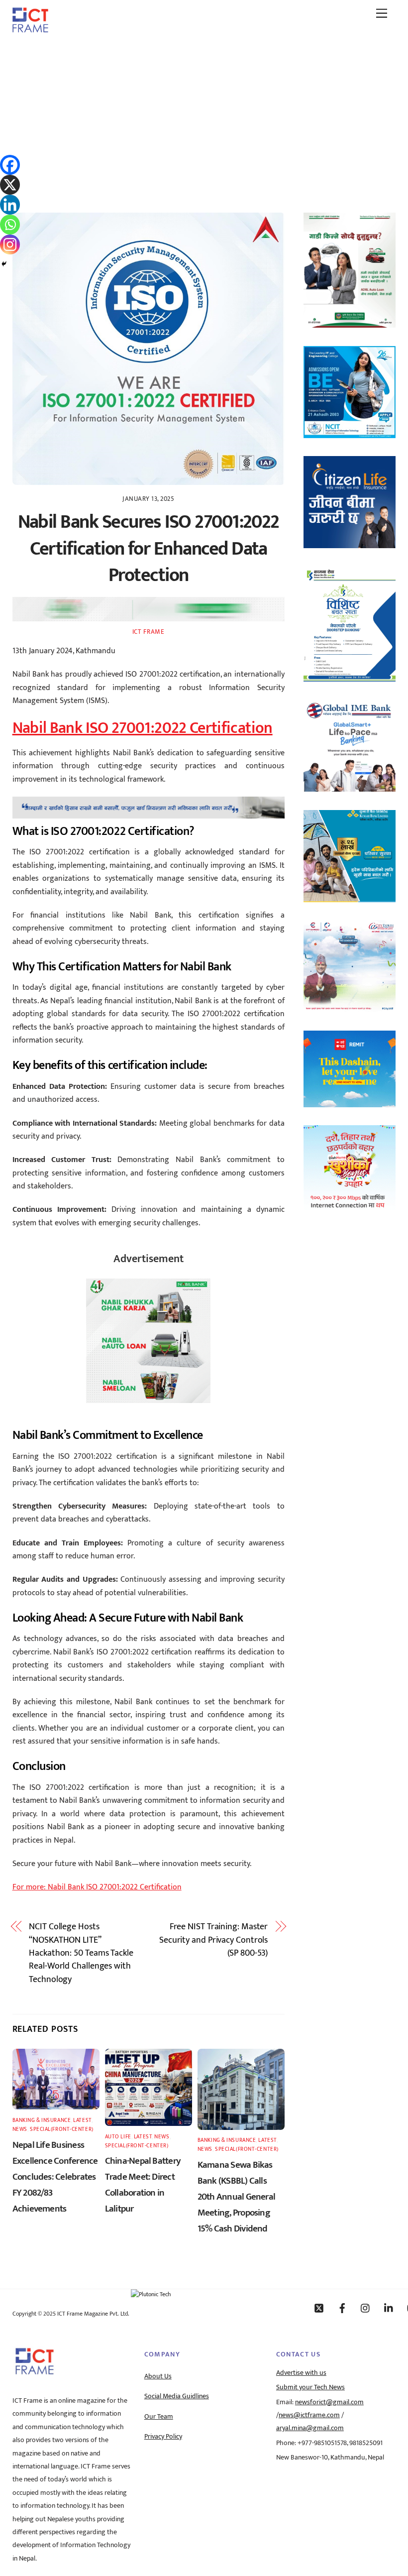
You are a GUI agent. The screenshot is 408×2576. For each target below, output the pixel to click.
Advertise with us (301, 2373)
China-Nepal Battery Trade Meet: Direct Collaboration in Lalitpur (143, 2185)
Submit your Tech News (310, 2387)
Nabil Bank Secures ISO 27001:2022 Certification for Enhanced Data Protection (149, 549)
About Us (158, 2376)
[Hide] (4, 264)
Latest (82, 2120)
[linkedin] (389, 2308)
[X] (10, 185)
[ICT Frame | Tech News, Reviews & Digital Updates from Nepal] (30, 29)
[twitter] (319, 2308)
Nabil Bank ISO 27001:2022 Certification (143, 728)
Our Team (159, 2417)
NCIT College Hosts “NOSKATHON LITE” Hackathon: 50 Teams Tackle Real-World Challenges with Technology (81, 1953)
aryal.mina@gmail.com (310, 2428)
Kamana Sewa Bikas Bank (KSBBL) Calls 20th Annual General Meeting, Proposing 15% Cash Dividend (236, 2197)
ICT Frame (149, 632)
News (20, 2129)
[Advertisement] (204, 116)
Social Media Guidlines (177, 2396)
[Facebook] (10, 165)
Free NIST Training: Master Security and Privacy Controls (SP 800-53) (213, 1940)
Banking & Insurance (42, 2120)
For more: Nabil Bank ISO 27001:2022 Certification (97, 1887)
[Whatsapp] (10, 225)
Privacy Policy (163, 2437)
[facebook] (342, 2308)
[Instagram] (10, 244)
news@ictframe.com (309, 2415)
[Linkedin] (10, 205)
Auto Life (118, 2137)
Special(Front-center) (62, 2129)
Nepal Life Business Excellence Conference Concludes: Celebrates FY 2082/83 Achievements (55, 2177)
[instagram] (366, 2308)
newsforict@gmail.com (329, 2402)
